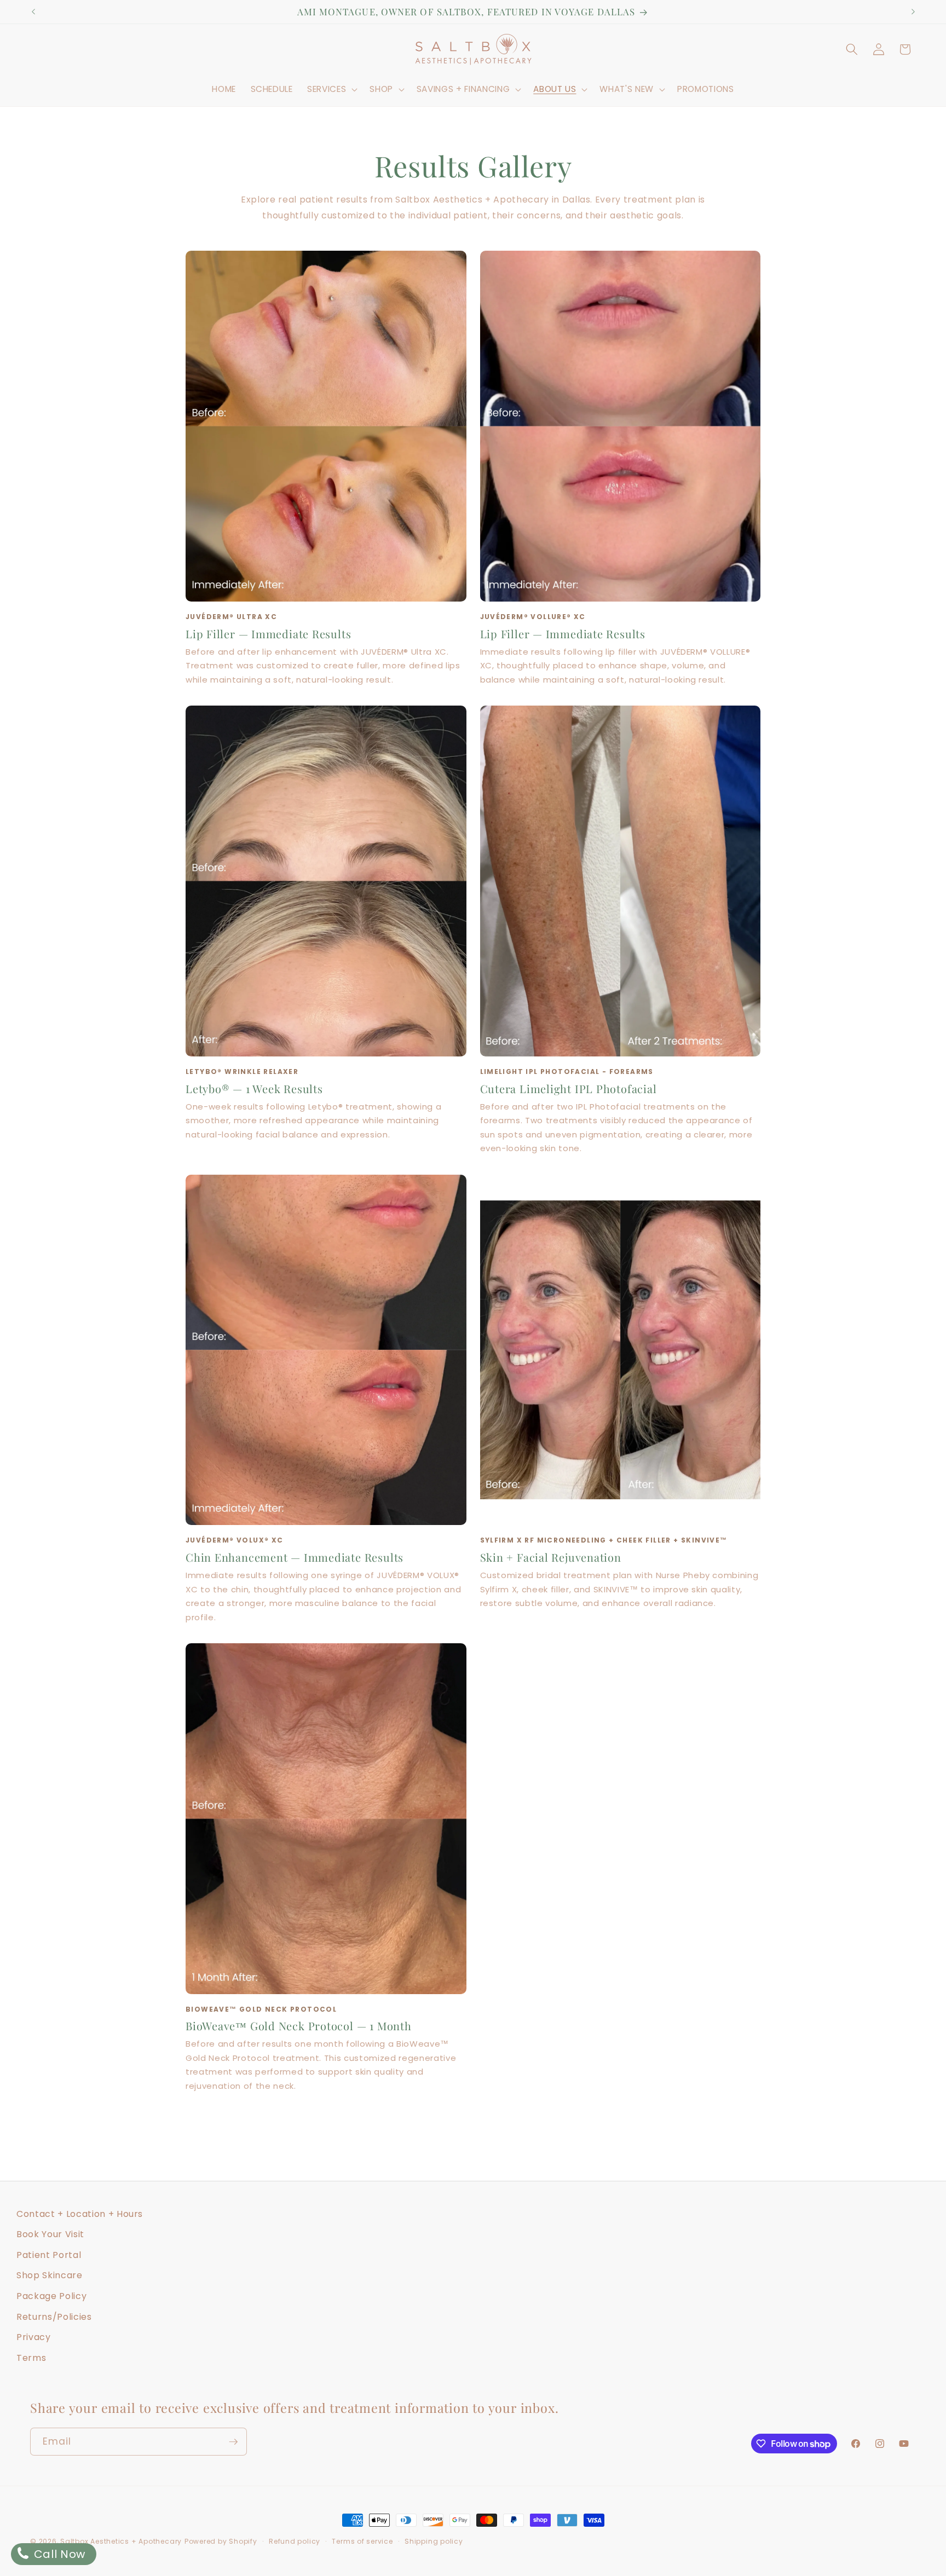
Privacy (34, 2337)
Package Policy (51, 2296)
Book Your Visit (50, 2234)
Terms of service (362, 2541)
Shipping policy (434, 2541)
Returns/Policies (54, 2317)
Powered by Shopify (221, 2541)
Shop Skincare (50, 2275)
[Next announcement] (913, 12)
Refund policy (295, 2541)
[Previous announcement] (33, 12)
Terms (31, 2358)
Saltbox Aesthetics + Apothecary (121, 2541)
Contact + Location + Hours (80, 2214)
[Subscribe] (233, 2442)
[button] (331, 89)
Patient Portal (49, 2255)
